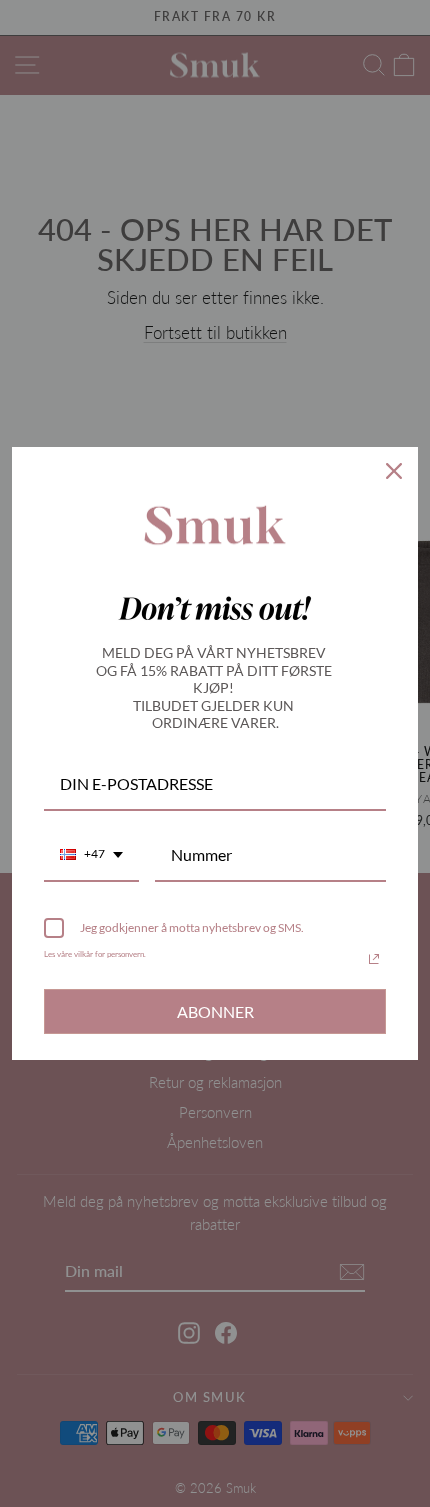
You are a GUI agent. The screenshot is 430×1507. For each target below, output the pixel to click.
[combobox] (91, 855)
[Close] (394, 471)
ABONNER (215, 1011)
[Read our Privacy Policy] (374, 959)
